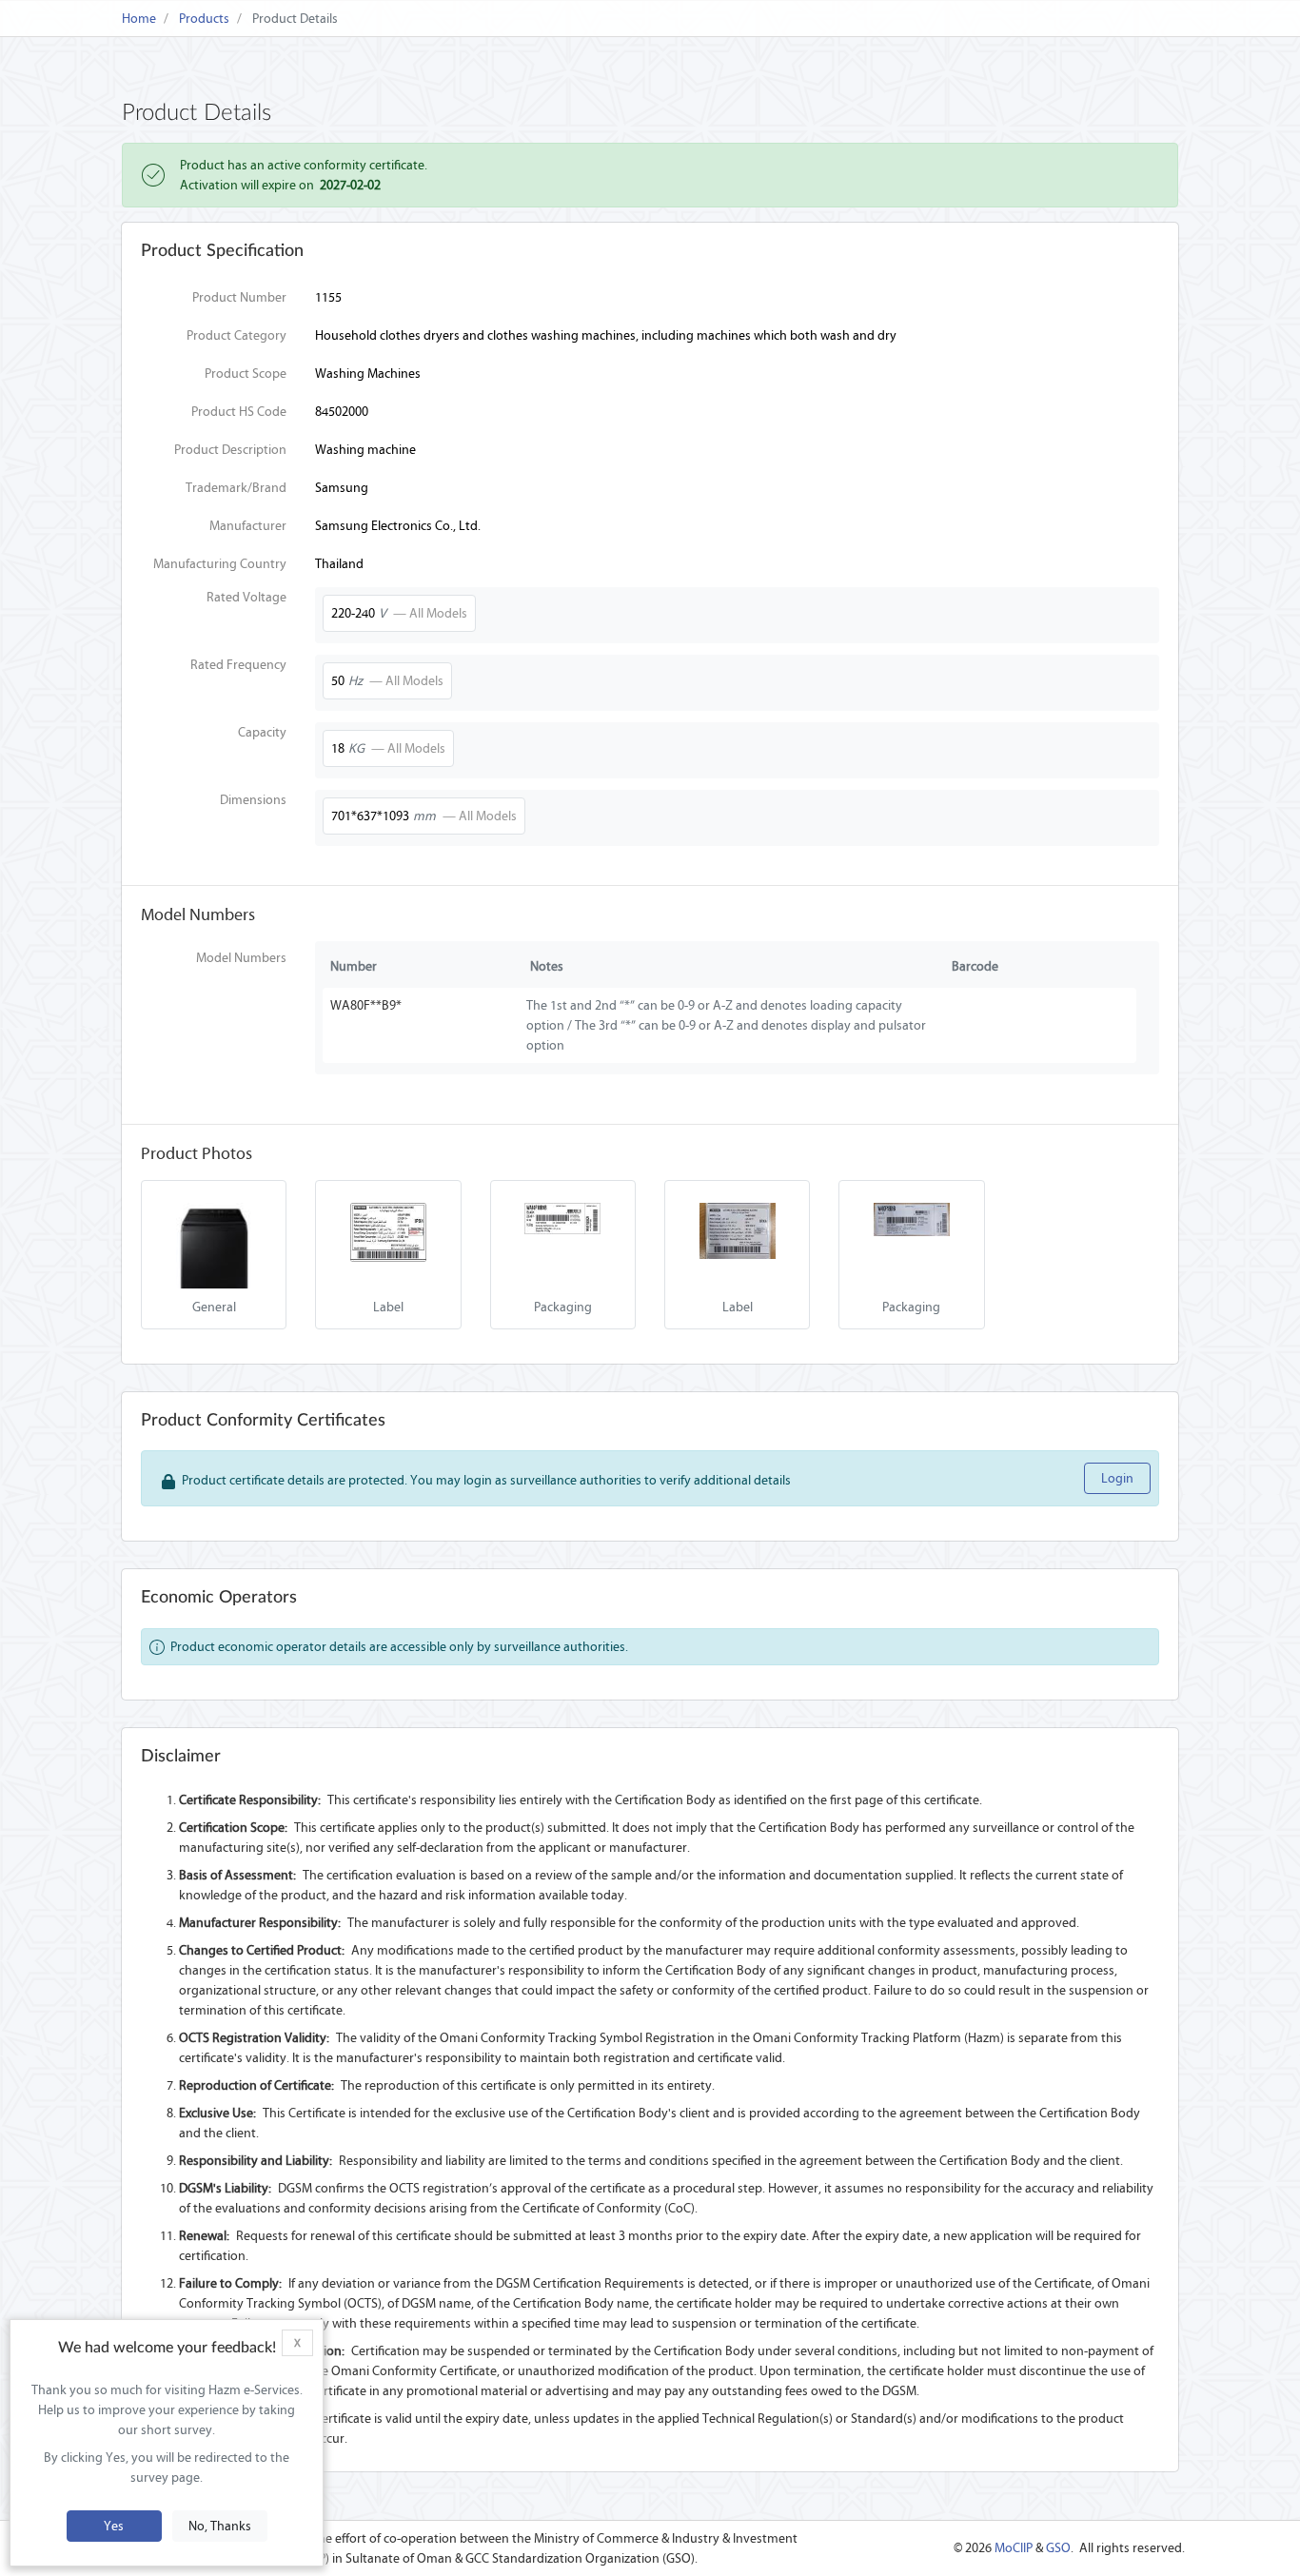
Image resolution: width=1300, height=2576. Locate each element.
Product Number (239, 297)
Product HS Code (239, 412)
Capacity (262, 732)
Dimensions (253, 800)
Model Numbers (241, 958)
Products (204, 19)
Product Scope (246, 374)
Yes (114, 2526)
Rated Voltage (246, 597)
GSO (1058, 2548)
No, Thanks (220, 2526)
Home (139, 19)
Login (1117, 1478)
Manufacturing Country (220, 564)
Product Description (230, 450)
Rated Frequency (238, 665)
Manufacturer (248, 526)
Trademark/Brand (236, 488)
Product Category (236, 335)
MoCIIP (1014, 2548)
